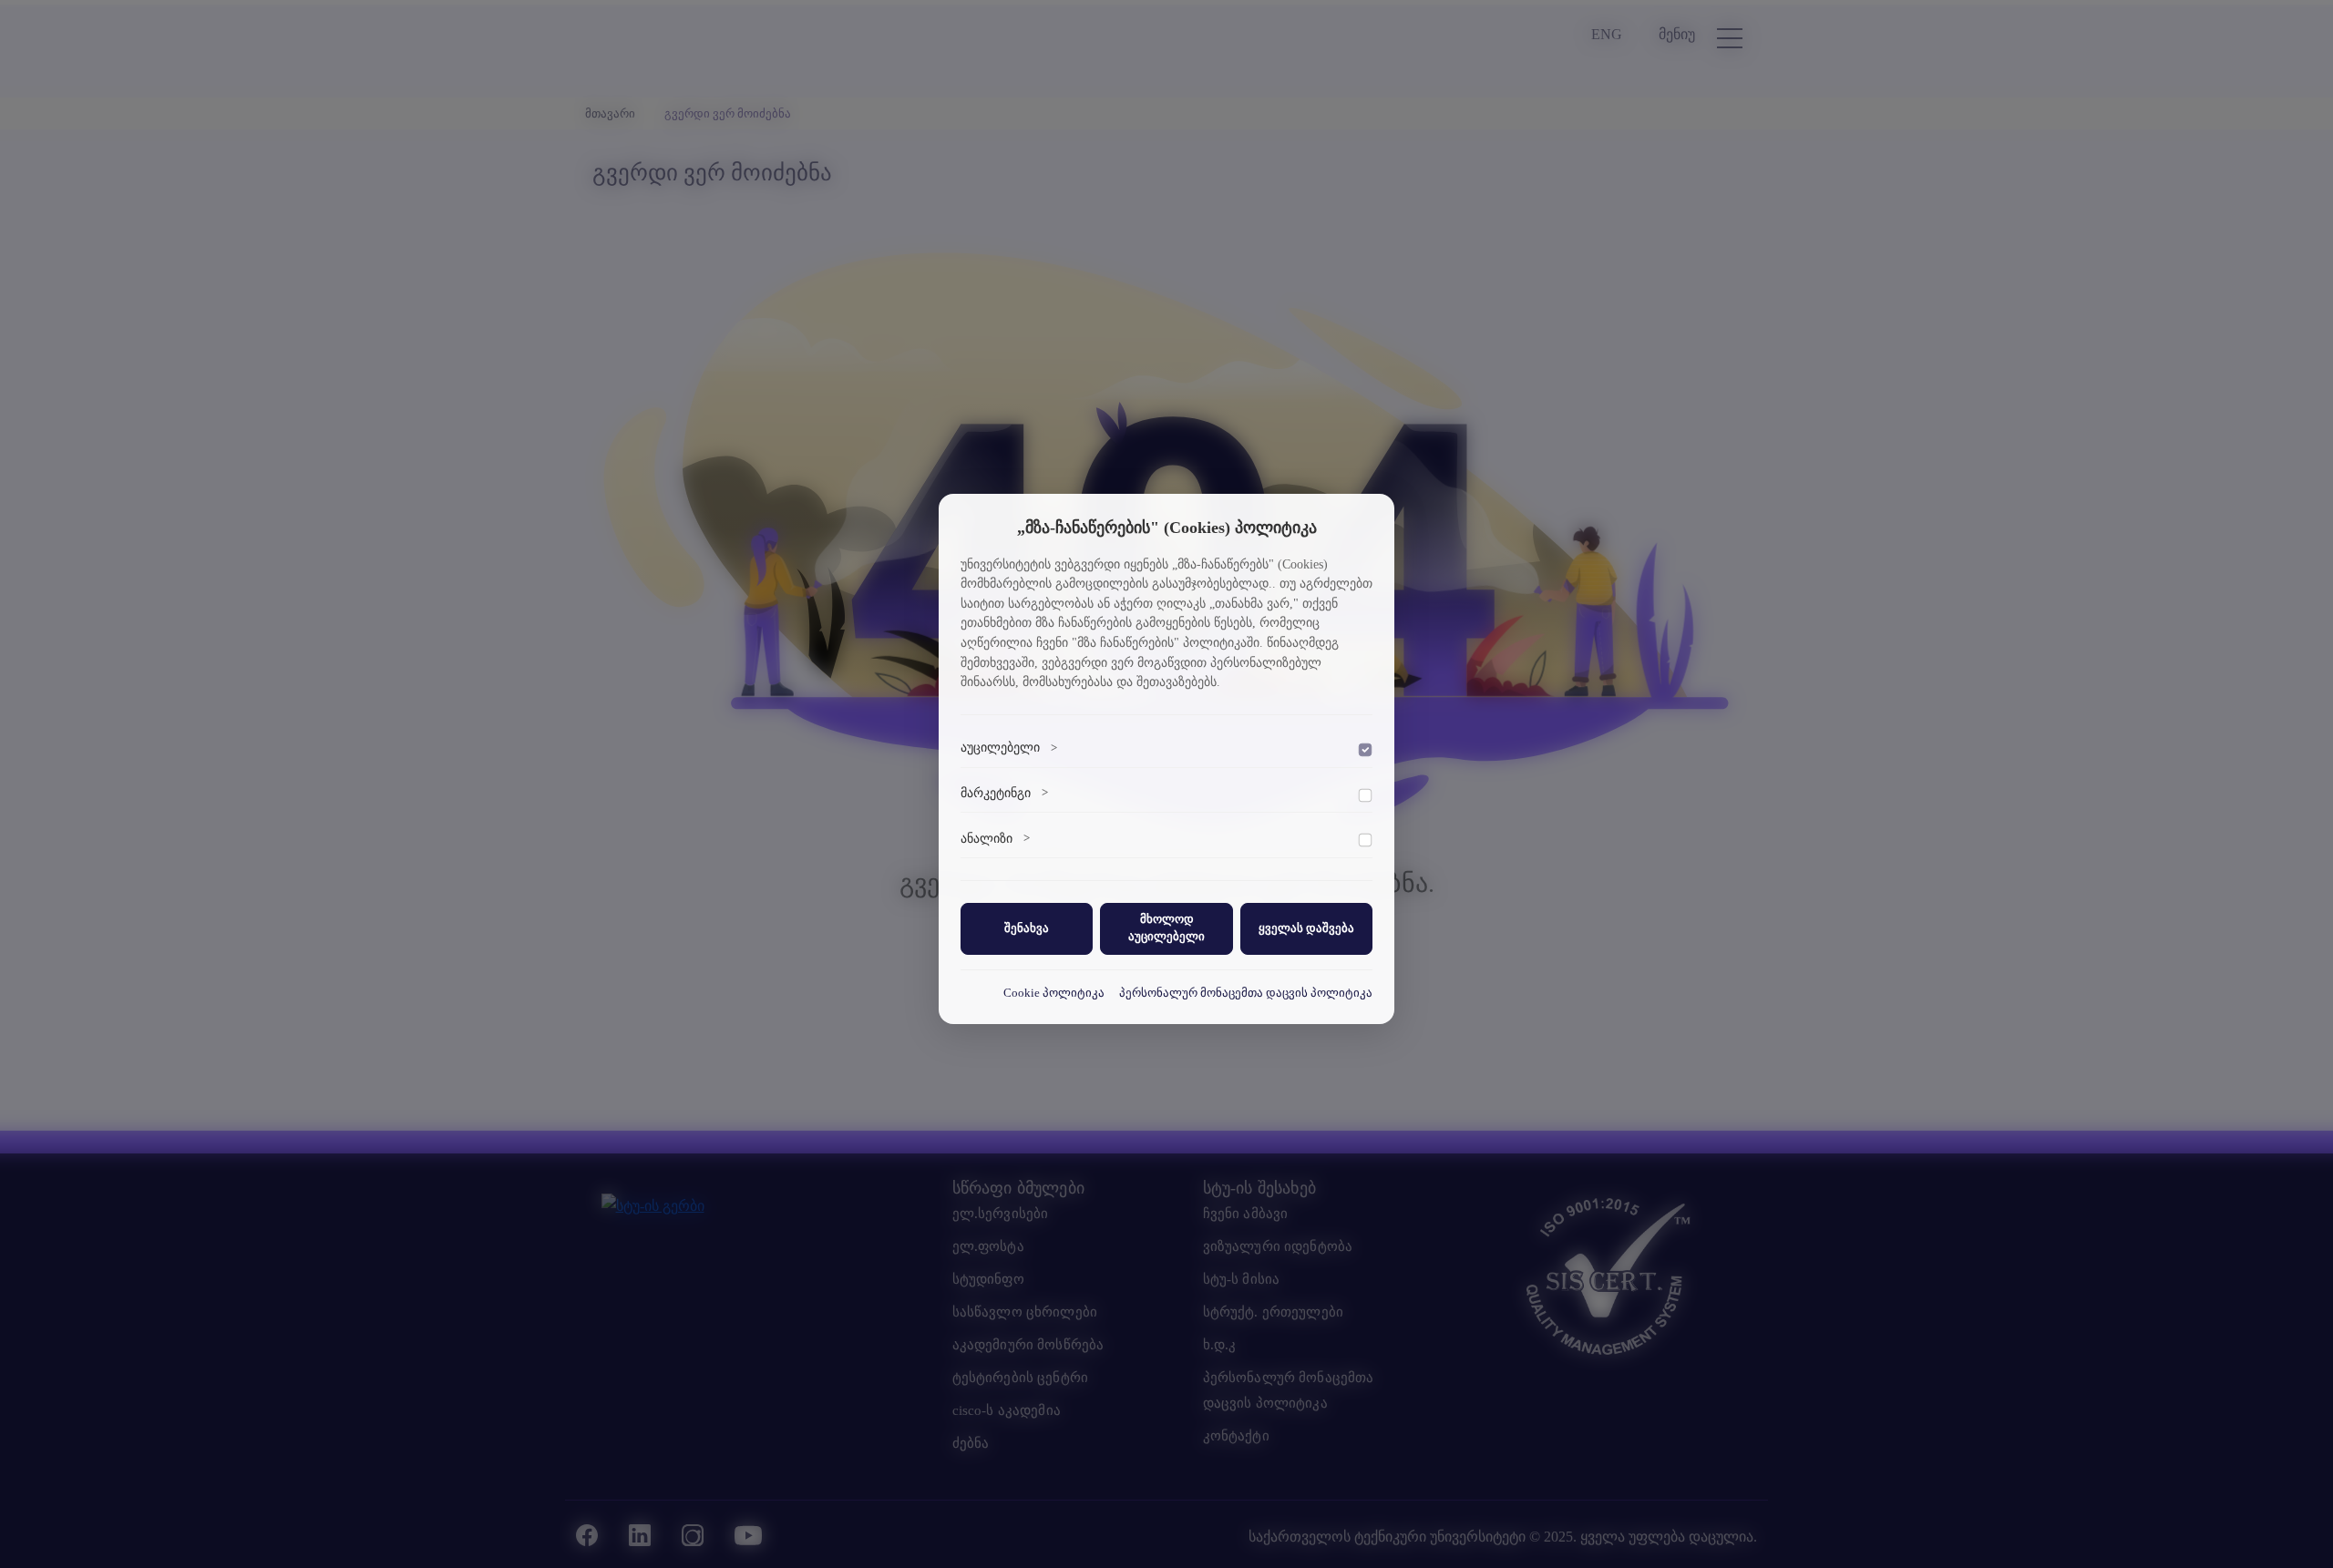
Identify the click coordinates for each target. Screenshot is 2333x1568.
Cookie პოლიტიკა (1054, 992)
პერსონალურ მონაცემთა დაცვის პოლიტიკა (1246, 992)
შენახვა (1027, 927)
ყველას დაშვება (1306, 927)
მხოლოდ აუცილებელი (1166, 928)
